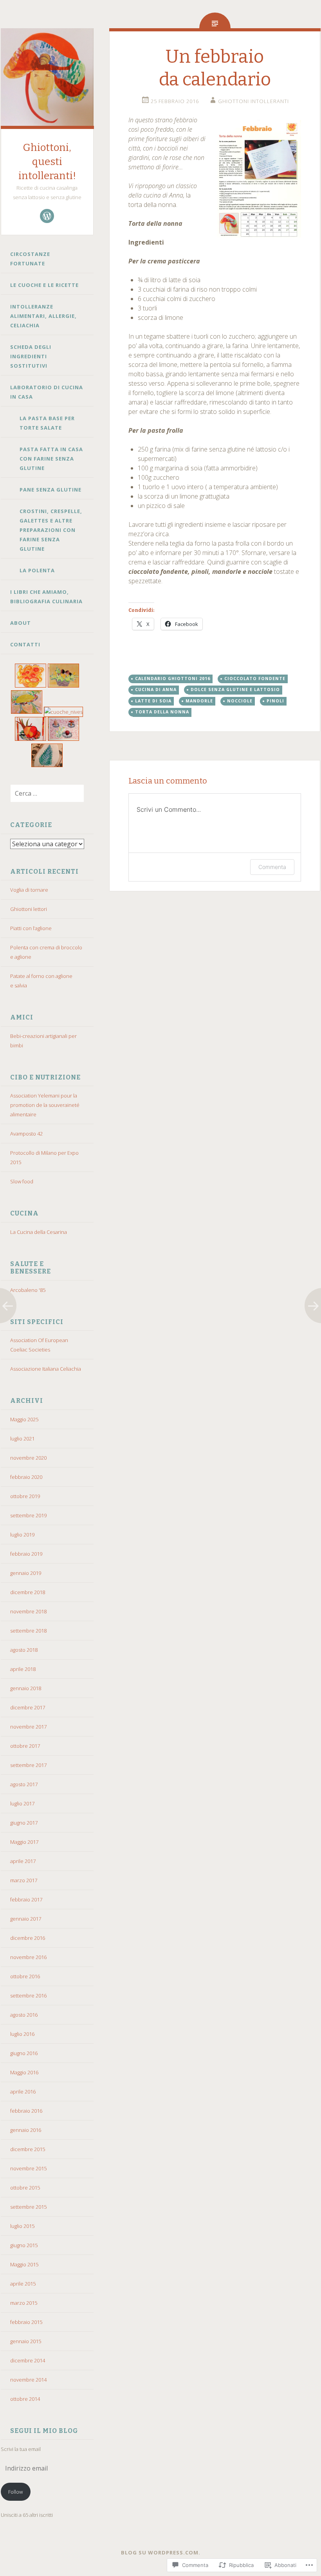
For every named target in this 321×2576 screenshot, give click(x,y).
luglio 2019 (22, 1535)
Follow (15, 2492)
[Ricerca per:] (42, 794)
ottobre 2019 (25, 1496)
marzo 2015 (24, 2303)
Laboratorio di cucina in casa (47, 392)
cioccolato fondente (255, 678)
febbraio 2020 (26, 1477)
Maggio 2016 (24, 2072)
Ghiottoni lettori (29, 909)
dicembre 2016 (28, 1938)
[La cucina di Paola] (31, 739)
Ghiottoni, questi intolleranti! (47, 162)
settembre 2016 (28, 1995)
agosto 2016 (24, 2015)
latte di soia (153, 701)
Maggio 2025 (24, 1419)
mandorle (199, 701)
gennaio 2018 (26, 1688)
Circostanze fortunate (30, 259)
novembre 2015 (28, 2168)
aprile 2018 (23, 1669)
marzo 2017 (24, 1880)
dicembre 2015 (28, 2149)
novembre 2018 (28, 1611)
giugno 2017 (24, 1823)
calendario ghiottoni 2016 (173, 678)
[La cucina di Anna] (31, 686)
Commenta (272, 867)
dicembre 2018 (28, 1592)
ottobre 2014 (25, 2399)
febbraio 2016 (26, 2111)
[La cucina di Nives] (64, 712)
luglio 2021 (22, 1439)
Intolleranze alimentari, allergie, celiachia (43, 316)
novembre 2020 (28, 1458)
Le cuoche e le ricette (44, 285)
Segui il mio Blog (44, 2431)
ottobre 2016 (25, 1976)
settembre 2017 (28, 1765)
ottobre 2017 (25, 1746)
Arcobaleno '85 (28, 1290)
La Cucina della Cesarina (39, 1232)
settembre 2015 (28, 2207)
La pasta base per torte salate (47, 423)
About (21, 623)
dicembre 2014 (28, 2360)
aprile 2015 (23, 2284)
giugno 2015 (24, 2245)
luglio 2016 (22, 2034)
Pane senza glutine (50, 490)
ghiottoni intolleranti (253, 101)
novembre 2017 (28, 1727)
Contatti (25, 644)
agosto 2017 (24, 1784)
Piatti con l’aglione (31, 928)
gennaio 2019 (26, 1573)
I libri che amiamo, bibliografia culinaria (46, 597)
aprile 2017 (23, 1861)
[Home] (47, 216)
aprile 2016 (23, 2092)
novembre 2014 (28, 2380)
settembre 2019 (28, 1515)
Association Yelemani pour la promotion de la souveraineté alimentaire (45, 1105)
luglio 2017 (22, 1803)
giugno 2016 (24, 2053)
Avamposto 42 (26, 1134)
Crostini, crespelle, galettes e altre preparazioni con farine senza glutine (51, 530)
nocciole (240, 701)
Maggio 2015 (24, 2264)
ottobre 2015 (25, 2188)
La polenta (37, 570)
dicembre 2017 (28, 1707)
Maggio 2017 (24, 1842)
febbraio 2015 (26, 2322)
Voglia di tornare (29, 890)
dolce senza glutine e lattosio (235, 689)
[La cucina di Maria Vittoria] (27, 712)
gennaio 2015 (26, 2341)
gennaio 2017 (26, 1919)
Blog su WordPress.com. (161, 2552)
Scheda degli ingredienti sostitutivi (31, 356)
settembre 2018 (28, 1631)
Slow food (22, 1181)
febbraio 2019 (26, 1554)
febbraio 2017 (26, 1899)
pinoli (275, 701)
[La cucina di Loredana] (64, 686)
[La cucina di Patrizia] (64, 739)
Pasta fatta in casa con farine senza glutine (51, 459)
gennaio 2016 (26, 2130)
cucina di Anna (156, 689)
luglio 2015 (22, 2226)
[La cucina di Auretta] (47, 765)
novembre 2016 (28, 1957)
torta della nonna (162, 712)
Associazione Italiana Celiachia (46, 1369)
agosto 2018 (24, 1650)
